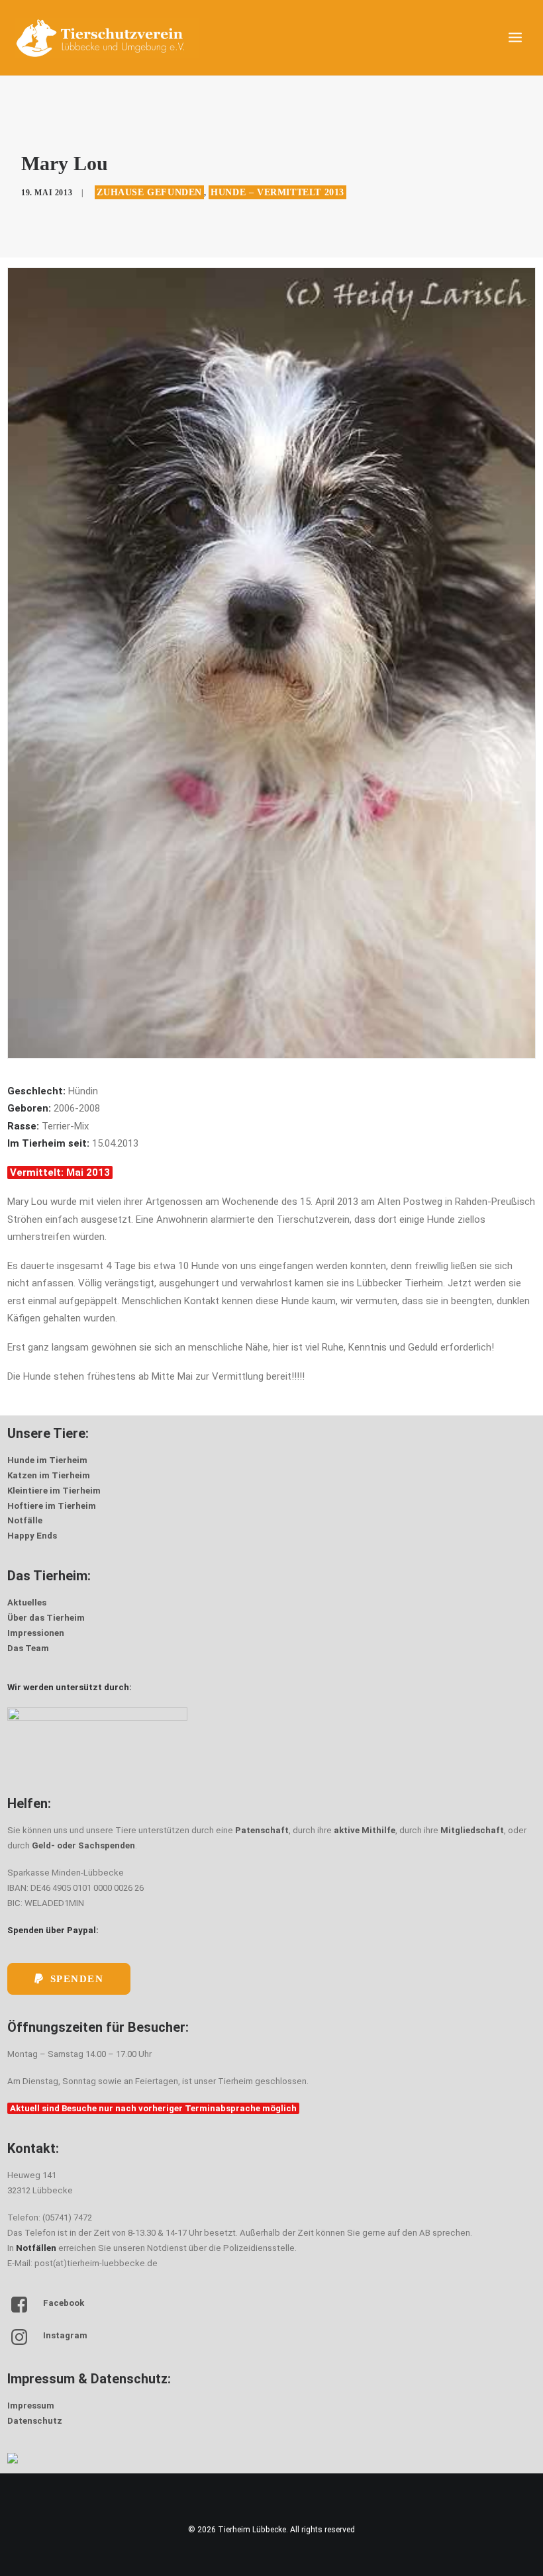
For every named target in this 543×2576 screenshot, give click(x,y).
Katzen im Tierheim (49, 1475)
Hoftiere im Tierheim (52, 1506)
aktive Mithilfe (365, 1830)
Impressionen (36, 1633)
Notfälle (25, 1520)
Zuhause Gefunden (149, 192)
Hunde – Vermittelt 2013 (277, 192)
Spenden (77, 1979)
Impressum (31, 2406)
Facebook (64, 2303)
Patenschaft (262, 1830)
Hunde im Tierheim (47, 1460)
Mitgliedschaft (472, 1830)
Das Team (28, 1648)
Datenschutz (35, 2421)
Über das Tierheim (46, 1618)
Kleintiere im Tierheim (54, 1491)
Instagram (65, 2335)
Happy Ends (32, 1536)
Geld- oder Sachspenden (83, 1845)
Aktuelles (27, 1602)
